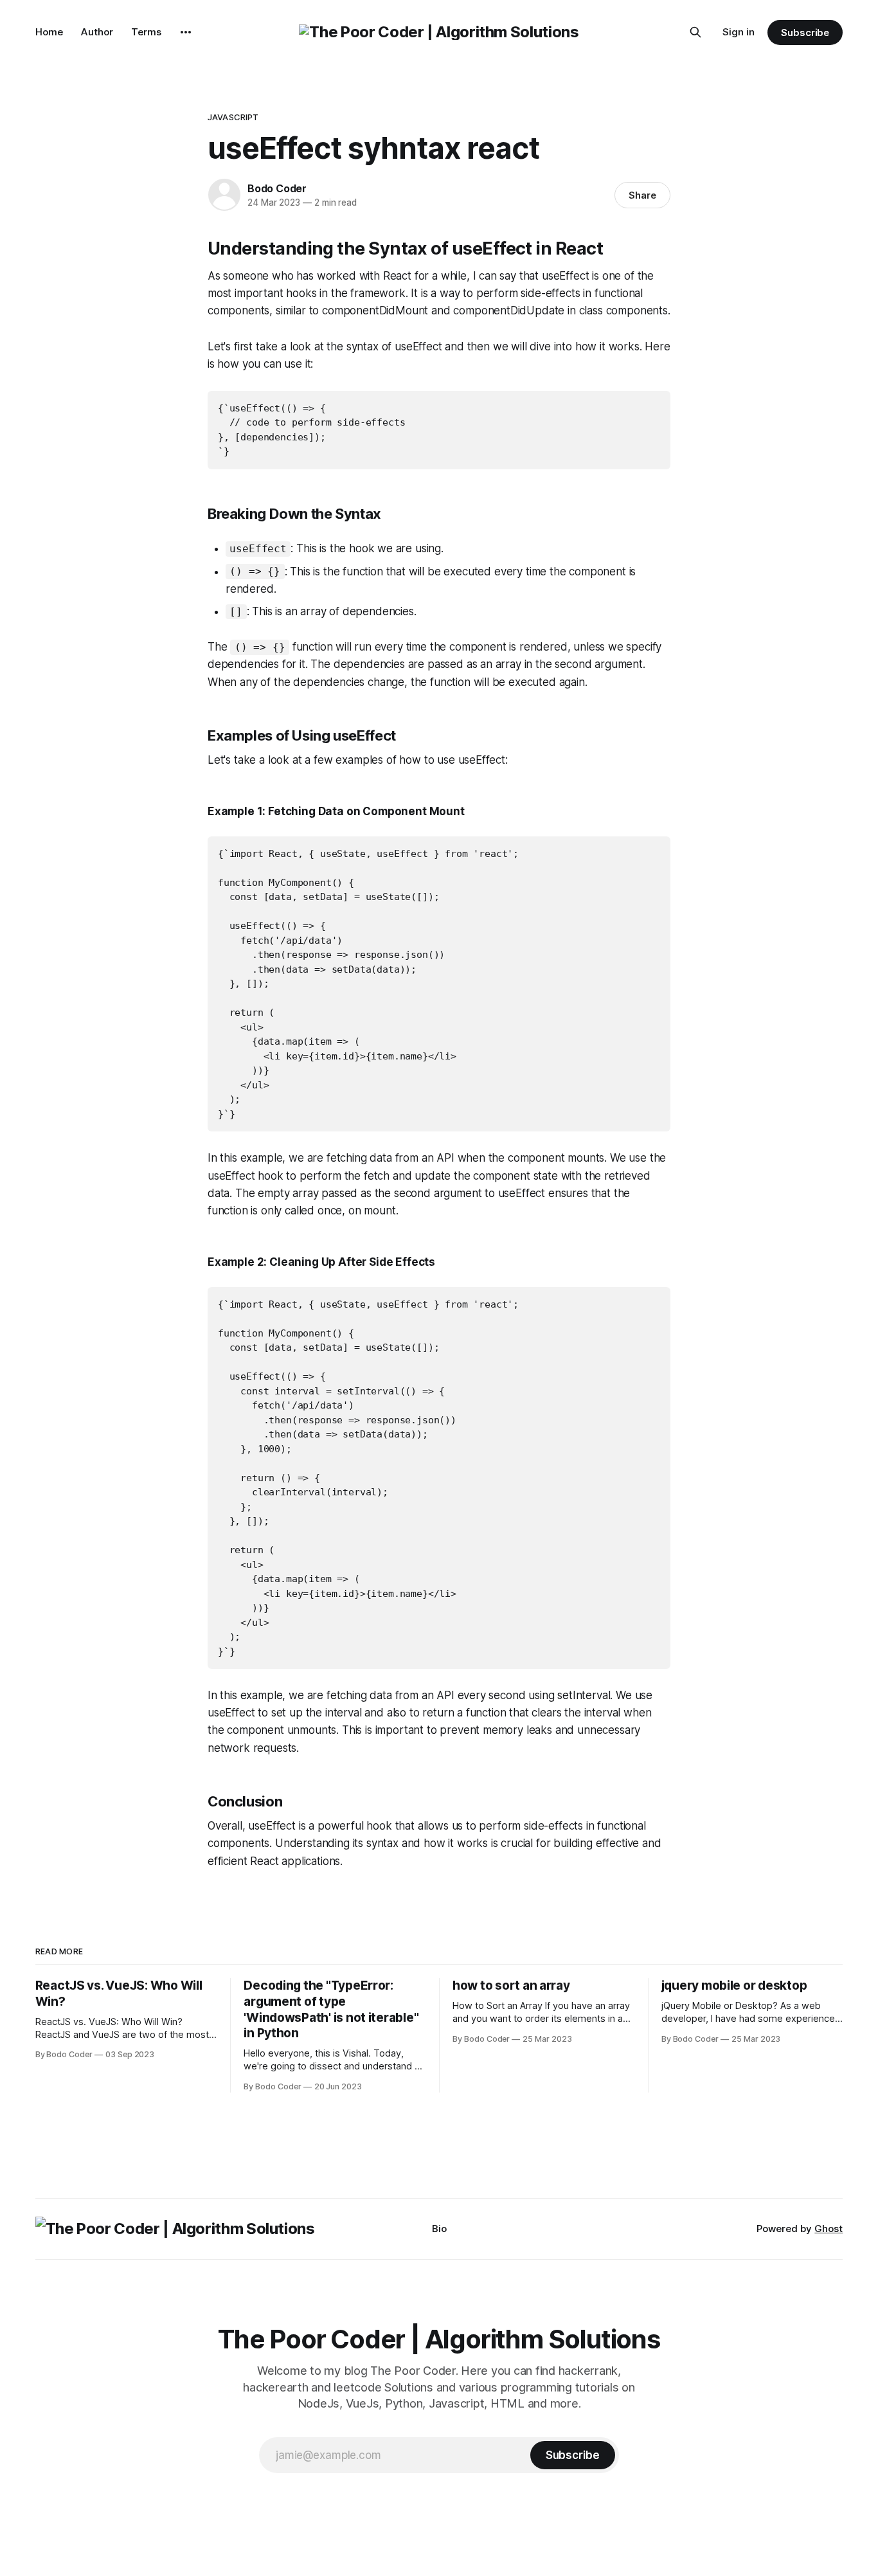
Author (97, 32)
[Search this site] (695, 32)
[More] (186, 32)
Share (642, 195)
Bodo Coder (277, 188)
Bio (439, 2229)
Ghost (829, 2229)
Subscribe (805, 32)
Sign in (739, 32)
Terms (146, 32)
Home (49, 32)
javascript (233, 117)
